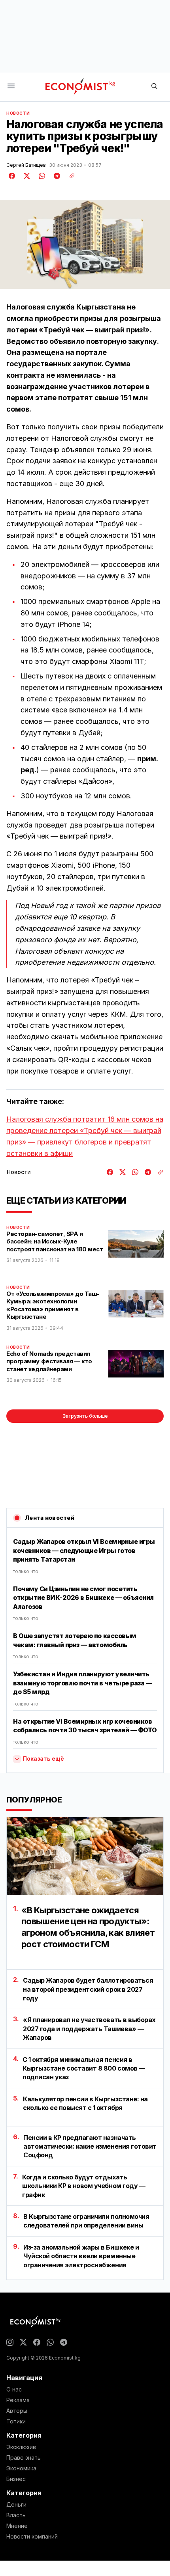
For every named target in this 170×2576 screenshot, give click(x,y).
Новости (18, 113)
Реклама (18, 2400)
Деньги (16, 2505)
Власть (16, 2515)
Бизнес (16, 2479)
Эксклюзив (21, 2447)
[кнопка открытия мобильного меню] (11, 87)
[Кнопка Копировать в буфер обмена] (69, 176)
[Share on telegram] (56, 176)
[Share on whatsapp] (41, 176)
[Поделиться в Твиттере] (26, 176)
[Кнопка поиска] (154, 87)
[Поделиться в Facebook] (12, 176)
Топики (16, 2421)
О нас (14, 2390)
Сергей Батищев (26, 165)
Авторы (17, 2411)
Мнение (17, 2526)
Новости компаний (32, 2537)
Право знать (24, 2458)
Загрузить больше (85, 1416)
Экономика (21, 2468)
